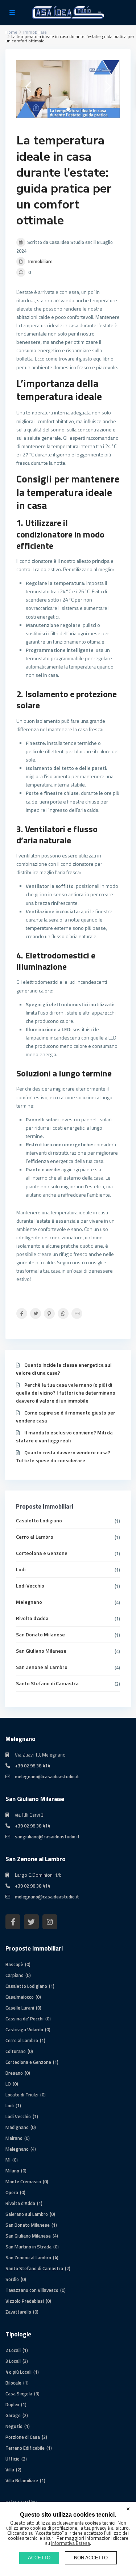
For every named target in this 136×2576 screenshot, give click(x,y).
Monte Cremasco (23, 2181)
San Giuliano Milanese (41, 1651)
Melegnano (29, 1602)
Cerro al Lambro (35, 1537)
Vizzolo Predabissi (25, 2301)
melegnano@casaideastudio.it (47, 1776)
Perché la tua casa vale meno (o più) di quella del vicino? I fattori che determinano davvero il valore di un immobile (66, 1393)
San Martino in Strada (28, 2247)
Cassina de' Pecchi (24, 2019)
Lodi (21, 1569)
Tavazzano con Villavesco (32, 2290)
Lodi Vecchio (30, 1586)
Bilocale (13, 2383)
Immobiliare (40, 261)
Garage (13, 2415)
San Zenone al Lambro (42, 1667)
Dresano (14, 2073)
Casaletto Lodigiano (39, 1520)
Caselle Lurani (20, 2008)
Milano (12, 2171)
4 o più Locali (18, 2372)
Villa (10, 2470)
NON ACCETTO (91, 2558)
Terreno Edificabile (25, 2448)
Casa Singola (19, 2394)
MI (8, 2160)
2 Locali (13, 2350)
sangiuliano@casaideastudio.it (47, 1837)
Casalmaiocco (20, 1997)
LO (8, 2084)
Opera (12, 2192)
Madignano (17, 2127)
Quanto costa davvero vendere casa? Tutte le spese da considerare (63, 1456)
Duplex (12, 2404)
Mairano (14, 2138)
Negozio (14, 2426)
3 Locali (13, 2361)
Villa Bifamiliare (22, 2480)
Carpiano (15, 1975)
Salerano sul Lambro (27, 2214)
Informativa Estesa (71, 2543)
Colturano (16, 2051)
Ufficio (13, 2459)
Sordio (12, 2279)
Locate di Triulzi (22, 2095)
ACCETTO (39, 2558)
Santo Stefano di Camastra (47, 1683)
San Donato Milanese (40, 1634)
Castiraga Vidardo (24, 2029)
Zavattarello (18, 2312)
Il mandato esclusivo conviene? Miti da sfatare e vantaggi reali (64, 1436)
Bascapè (14, 1964)
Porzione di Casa (23, 2437)
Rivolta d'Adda (32, 1618)
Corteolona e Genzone (42, 1553)
